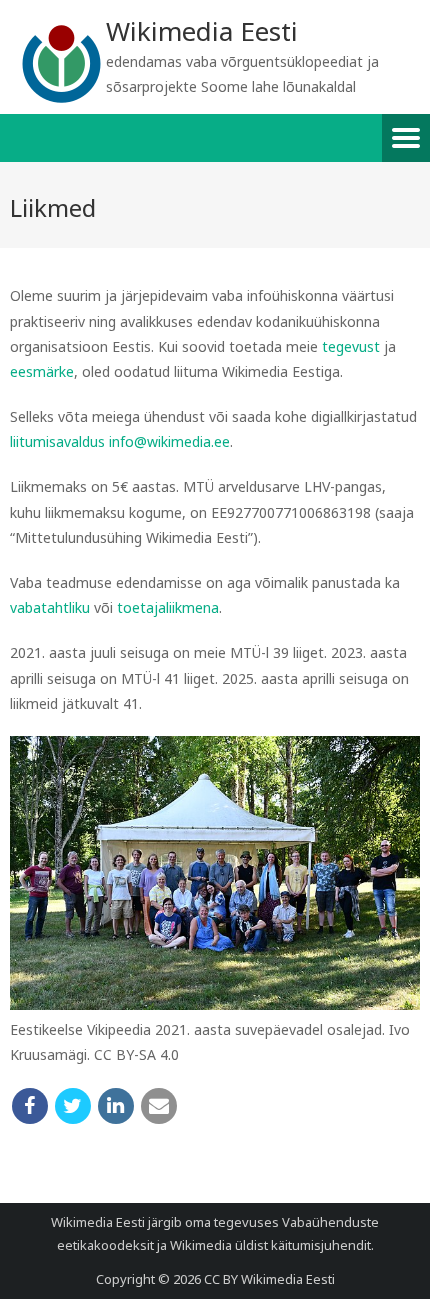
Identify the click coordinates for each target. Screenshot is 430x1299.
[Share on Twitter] (73, 1106)
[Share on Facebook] (30, 1106)
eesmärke (42, 371)
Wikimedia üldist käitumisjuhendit (270, 1245)
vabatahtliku (50, 607)
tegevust (351, 346)
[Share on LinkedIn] (116, 1106)
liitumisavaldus (57, 441)
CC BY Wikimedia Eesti (269, 1279)
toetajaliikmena (168, 607)
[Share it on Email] (159, 1106)
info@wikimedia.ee (169, 441)
